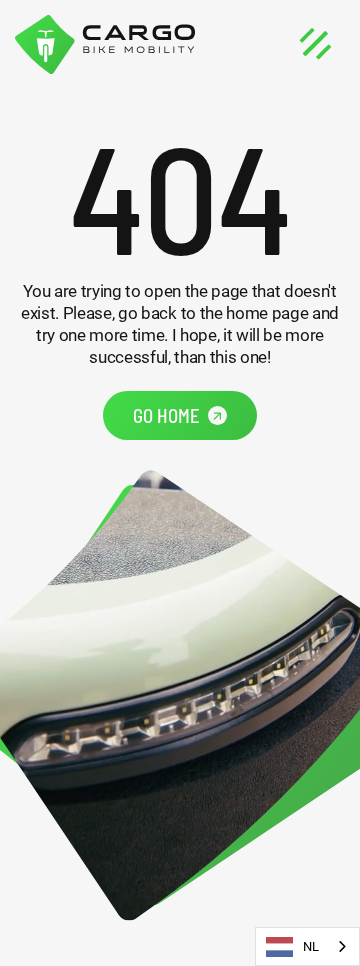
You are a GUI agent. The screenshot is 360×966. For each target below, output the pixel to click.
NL (311, 946)
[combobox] (307, 946)
